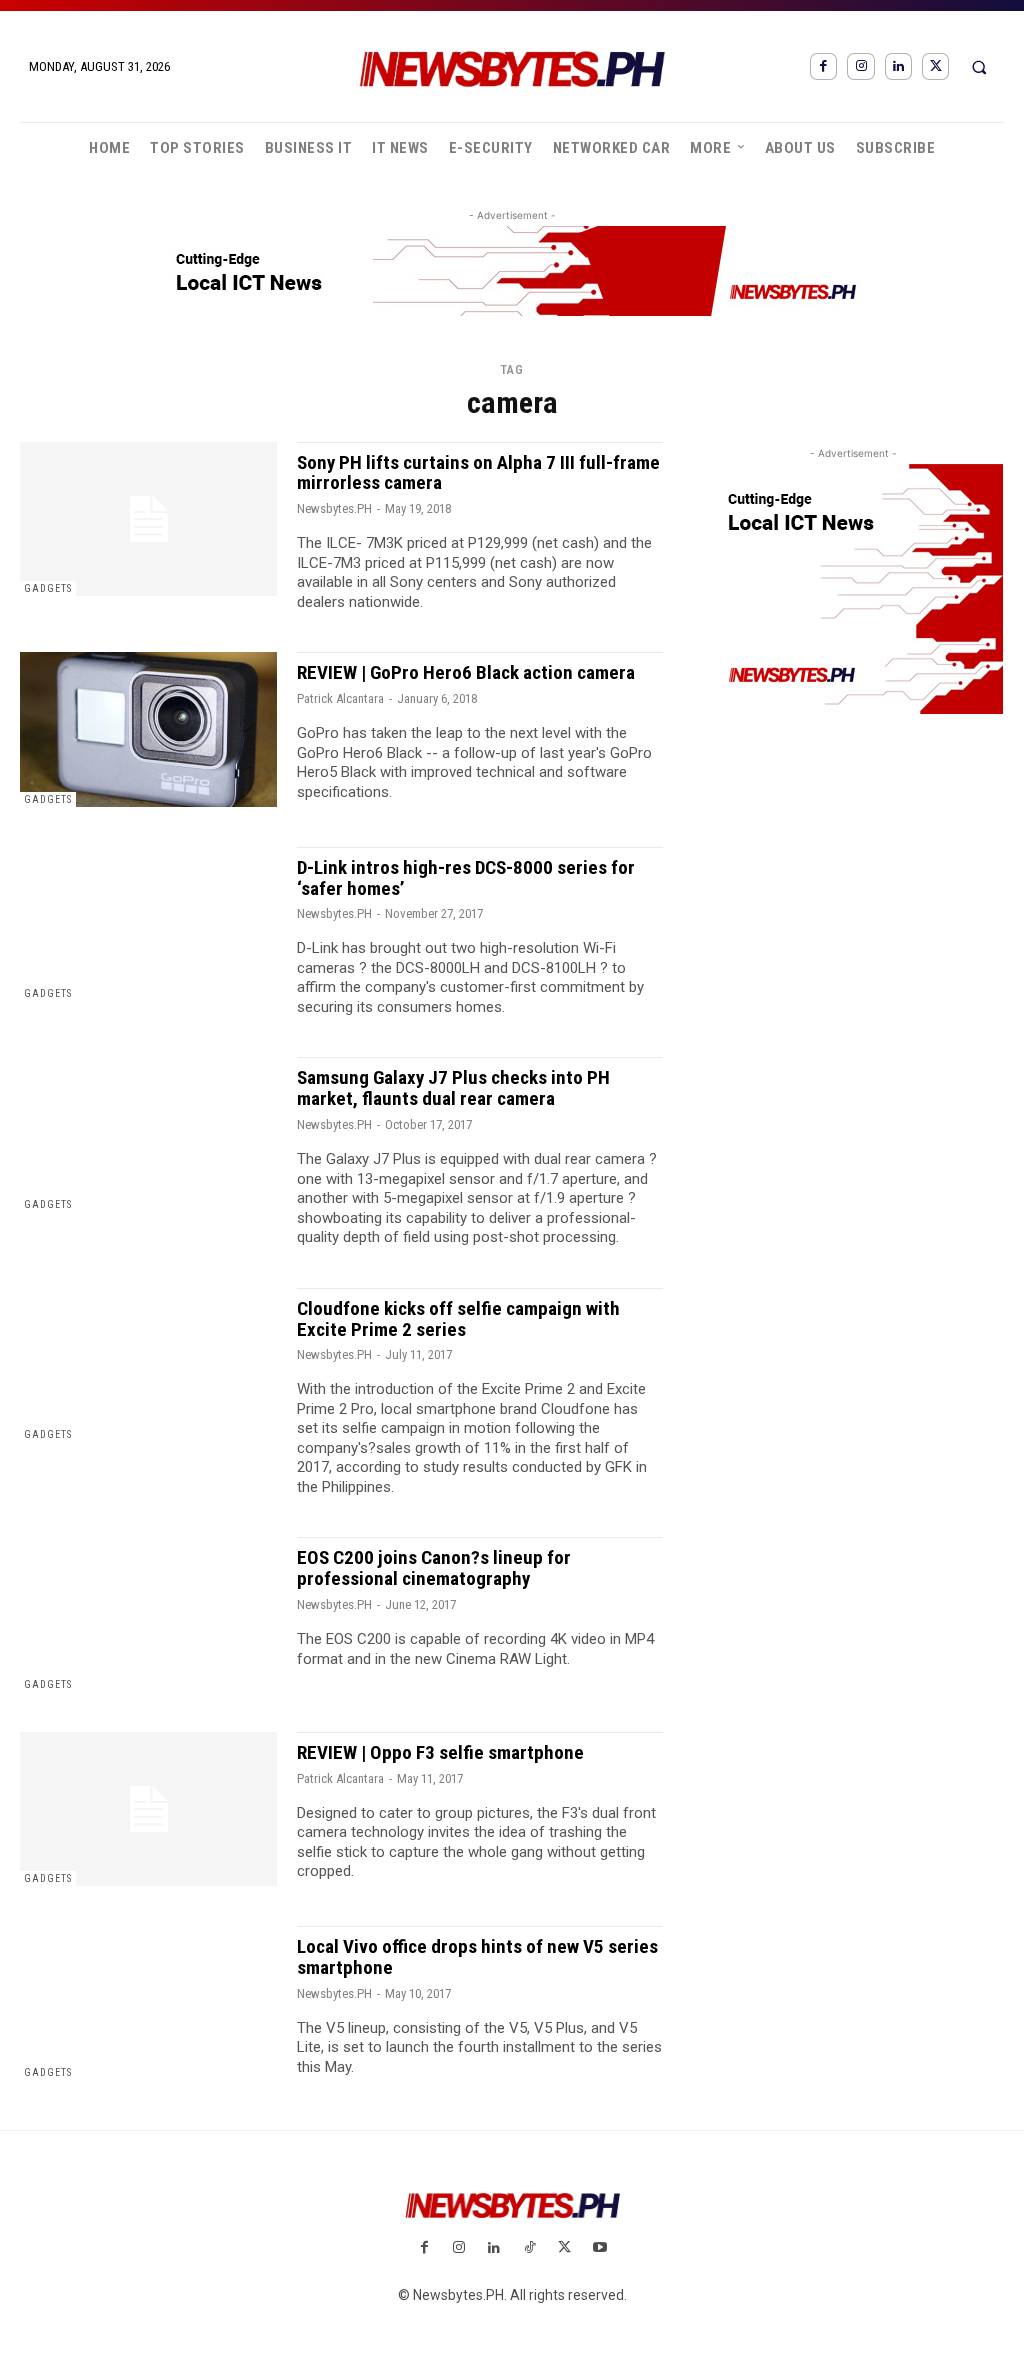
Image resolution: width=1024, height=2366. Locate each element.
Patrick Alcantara (340, 698)
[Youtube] (599, 2248)
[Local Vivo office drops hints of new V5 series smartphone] (148, 2003)
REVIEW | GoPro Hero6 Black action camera (466, 672)
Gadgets (48, 588)
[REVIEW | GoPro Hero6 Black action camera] (148, 729)
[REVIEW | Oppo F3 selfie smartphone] (148, 1809)
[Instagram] (860, 66)
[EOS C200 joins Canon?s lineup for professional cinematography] (148, 1614)
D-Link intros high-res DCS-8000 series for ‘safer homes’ (466, 878)
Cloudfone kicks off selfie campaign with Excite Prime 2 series (458, 1319)
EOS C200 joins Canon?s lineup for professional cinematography (434, 1568)
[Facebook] (823, 66)
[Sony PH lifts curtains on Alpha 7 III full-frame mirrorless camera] (148, 519)
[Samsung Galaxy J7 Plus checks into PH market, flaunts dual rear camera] (148, 1134)
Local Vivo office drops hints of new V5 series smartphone (477, 1957)
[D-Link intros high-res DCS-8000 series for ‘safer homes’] (148, 924)
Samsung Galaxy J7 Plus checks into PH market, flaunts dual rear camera (453, 1088)
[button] (979, 67)
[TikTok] (529, 2248)
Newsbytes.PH (334, 508)
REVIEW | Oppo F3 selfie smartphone (440, 1752)
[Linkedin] (898, 66)
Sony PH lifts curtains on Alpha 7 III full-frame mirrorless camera (478, 473)
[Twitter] (935, 66)
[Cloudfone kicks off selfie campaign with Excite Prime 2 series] (148, 1365)
